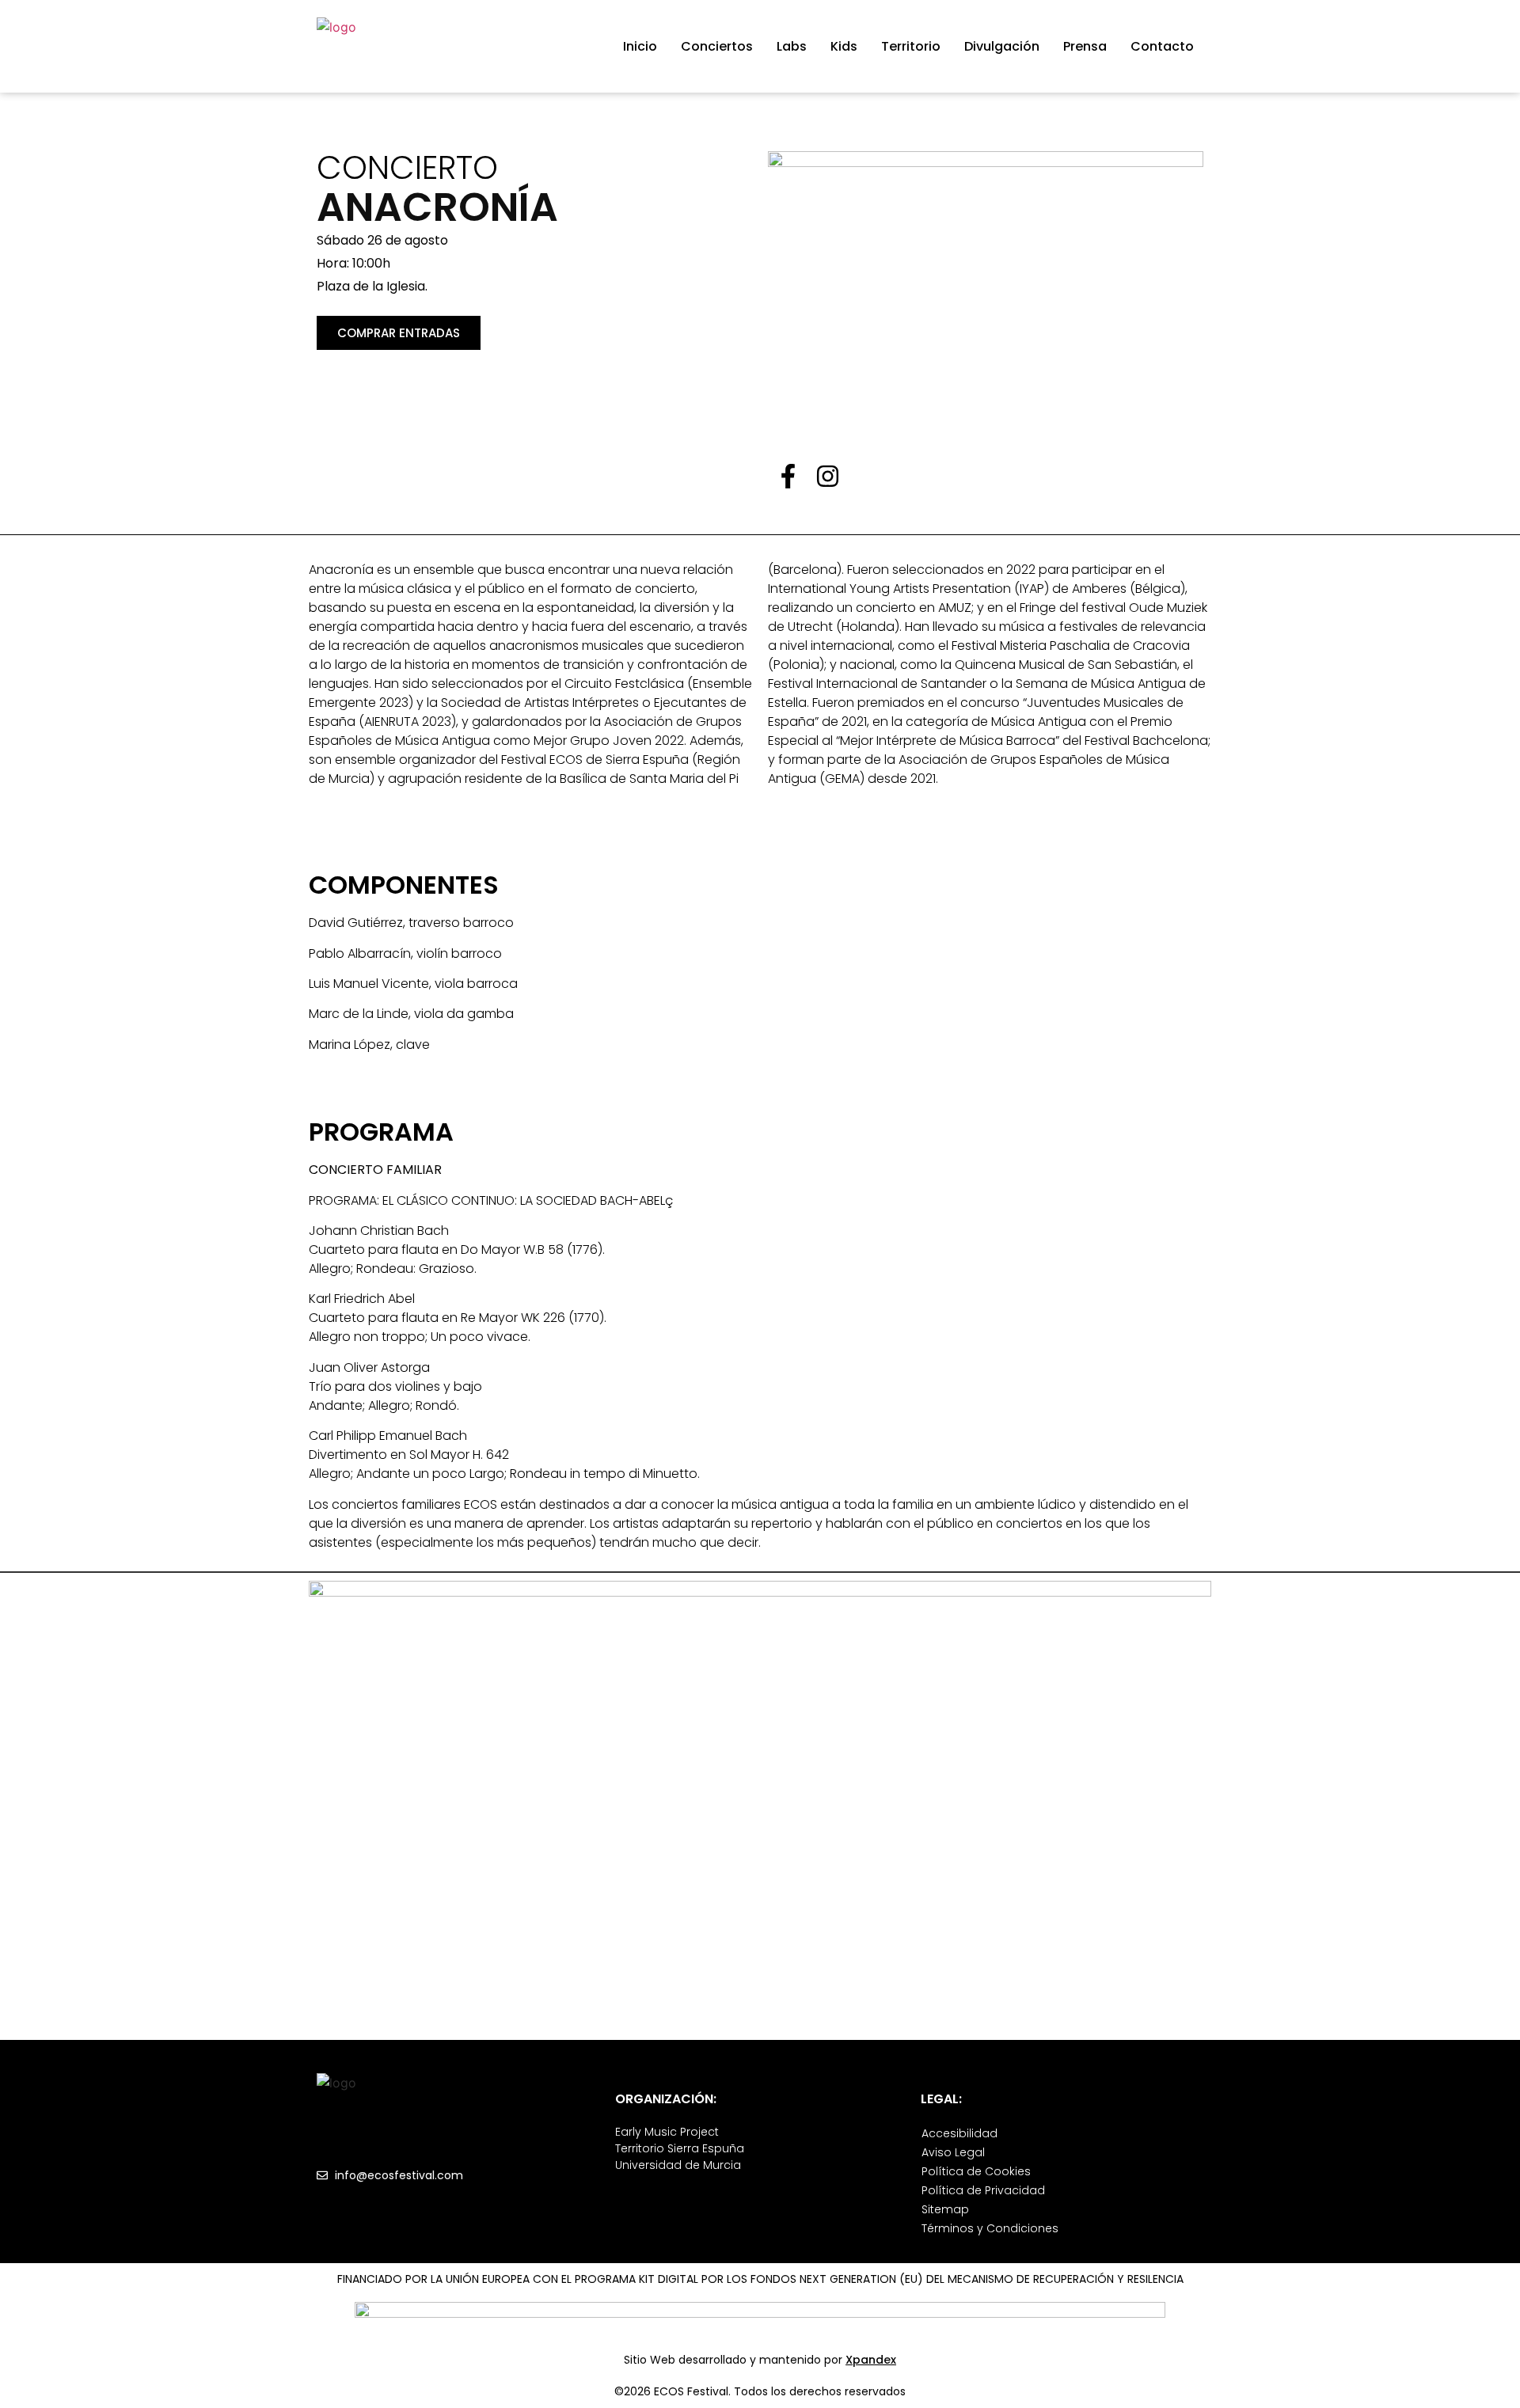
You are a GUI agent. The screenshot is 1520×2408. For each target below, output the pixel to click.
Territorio (911, 46)
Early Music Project (667, 2132)
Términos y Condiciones (990, 2228)
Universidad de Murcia (678, 2165)
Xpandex (871, 2360)
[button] (399, 333)
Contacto (1162, 46)
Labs (792, 46)
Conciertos (717, 46)
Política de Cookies (976, 2171)
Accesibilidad (959, 2133)
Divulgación (1002, 46)
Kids (844, 46)
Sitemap (945, 2209)
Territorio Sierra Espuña (680, 2148)
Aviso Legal (953, 2152)
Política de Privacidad (983, 2190)
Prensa (1085, 46)
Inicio (640, 46)
